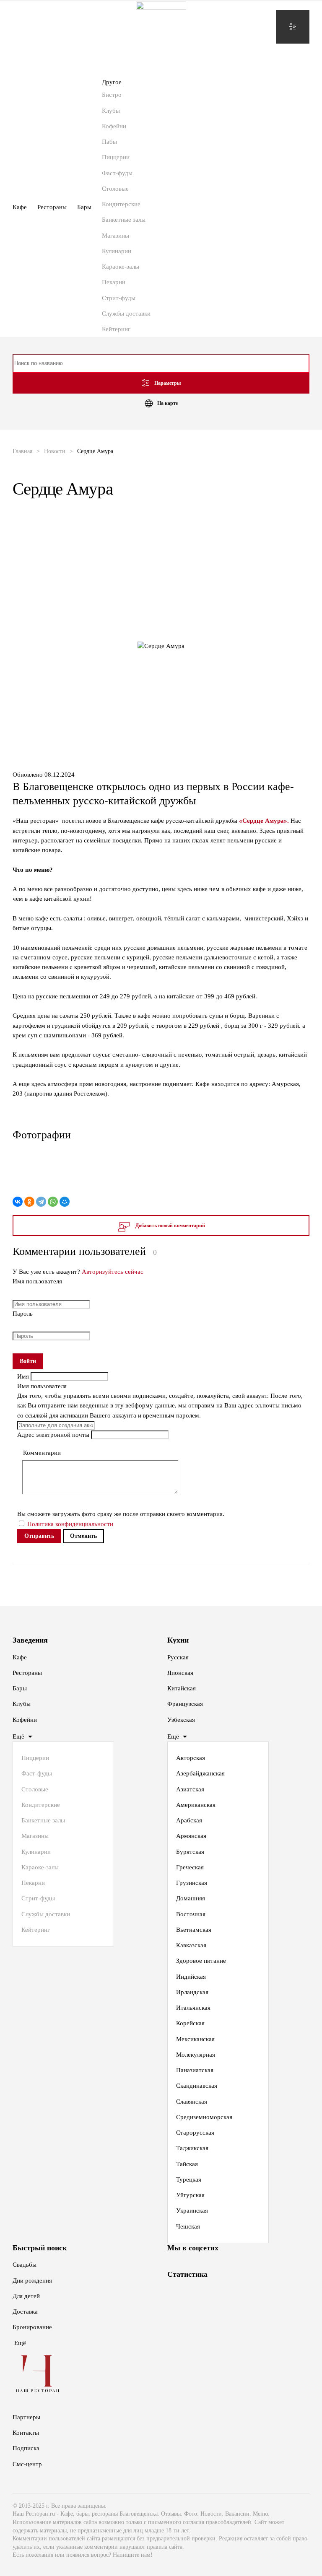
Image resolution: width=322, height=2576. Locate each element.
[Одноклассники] (29, 1202)
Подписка (26, 2448)
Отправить (39, 1536)
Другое (112, 82)
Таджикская (192, 2148)
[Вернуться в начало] (161, 27)
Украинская (192, 2211)
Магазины (116, 236)
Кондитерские (121, 204)
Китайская (182, 1688)
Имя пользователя (37, 1281)
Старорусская (195, 2133)
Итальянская (193, 2008)
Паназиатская (195, 2070)
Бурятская (190, 1852)
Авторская (191, 1758)
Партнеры (26, 2417)
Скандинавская (197, 2086)
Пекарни (114, 282)
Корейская (190, 2023)
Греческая (190, 1867)
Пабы (109, 142)
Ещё (18, 1736)
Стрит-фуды (119, 298)
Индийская (191, 1977)
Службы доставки (126, 314)
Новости (55, 451)
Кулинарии (117, 251)
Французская (185, 1704)
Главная (22, 451)
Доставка (25, 2312)
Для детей (26, 2296)
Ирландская (192, 1992)
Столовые (115, 189)
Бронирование (32, 2327)
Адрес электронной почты (54, 1435)
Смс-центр (27, 2464)
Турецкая (189, 2179)
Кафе (20, 207)
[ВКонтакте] (18, 1202)
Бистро (112, 95)
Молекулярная (196, 2055)
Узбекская (181, 1720)
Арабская (189, 1820)
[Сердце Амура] (161, 1171)
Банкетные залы (124, 220)
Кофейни (114, 126)
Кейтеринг (116, 329)
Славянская (192, 2102)
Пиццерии (116, 157)
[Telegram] (41, 1202)
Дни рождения (32, 2281)
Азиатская (190, 1789)
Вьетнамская (194, 1930)
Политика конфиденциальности (70, 1524)
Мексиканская (195, 2039)
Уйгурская (190, 2195)
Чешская (188, 2226)
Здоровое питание (201, 1961)
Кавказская (191, 1945)
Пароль (23, 1314)
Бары (84, 207)
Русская (178, 1657)
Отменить (83, 1536)
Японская (180, 1673)
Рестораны (52, 207)
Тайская (187, 2164)
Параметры (167, 383)
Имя (24, 1376)
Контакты (26, 2433)
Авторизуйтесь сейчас (113, 1272)
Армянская (191, 1836)
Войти (28, 1361)
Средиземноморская (204, 2117)
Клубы (111, 111)
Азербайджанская (200, 1773)
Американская (196, 1805)
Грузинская (192, 1883)
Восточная (191, 1914)
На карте (167, 403)
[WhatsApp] (53, 1202)
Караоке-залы (121, 267)
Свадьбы (25, 2265)
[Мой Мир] (65, 1202)
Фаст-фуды (117, 173)
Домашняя (191, 1898)
